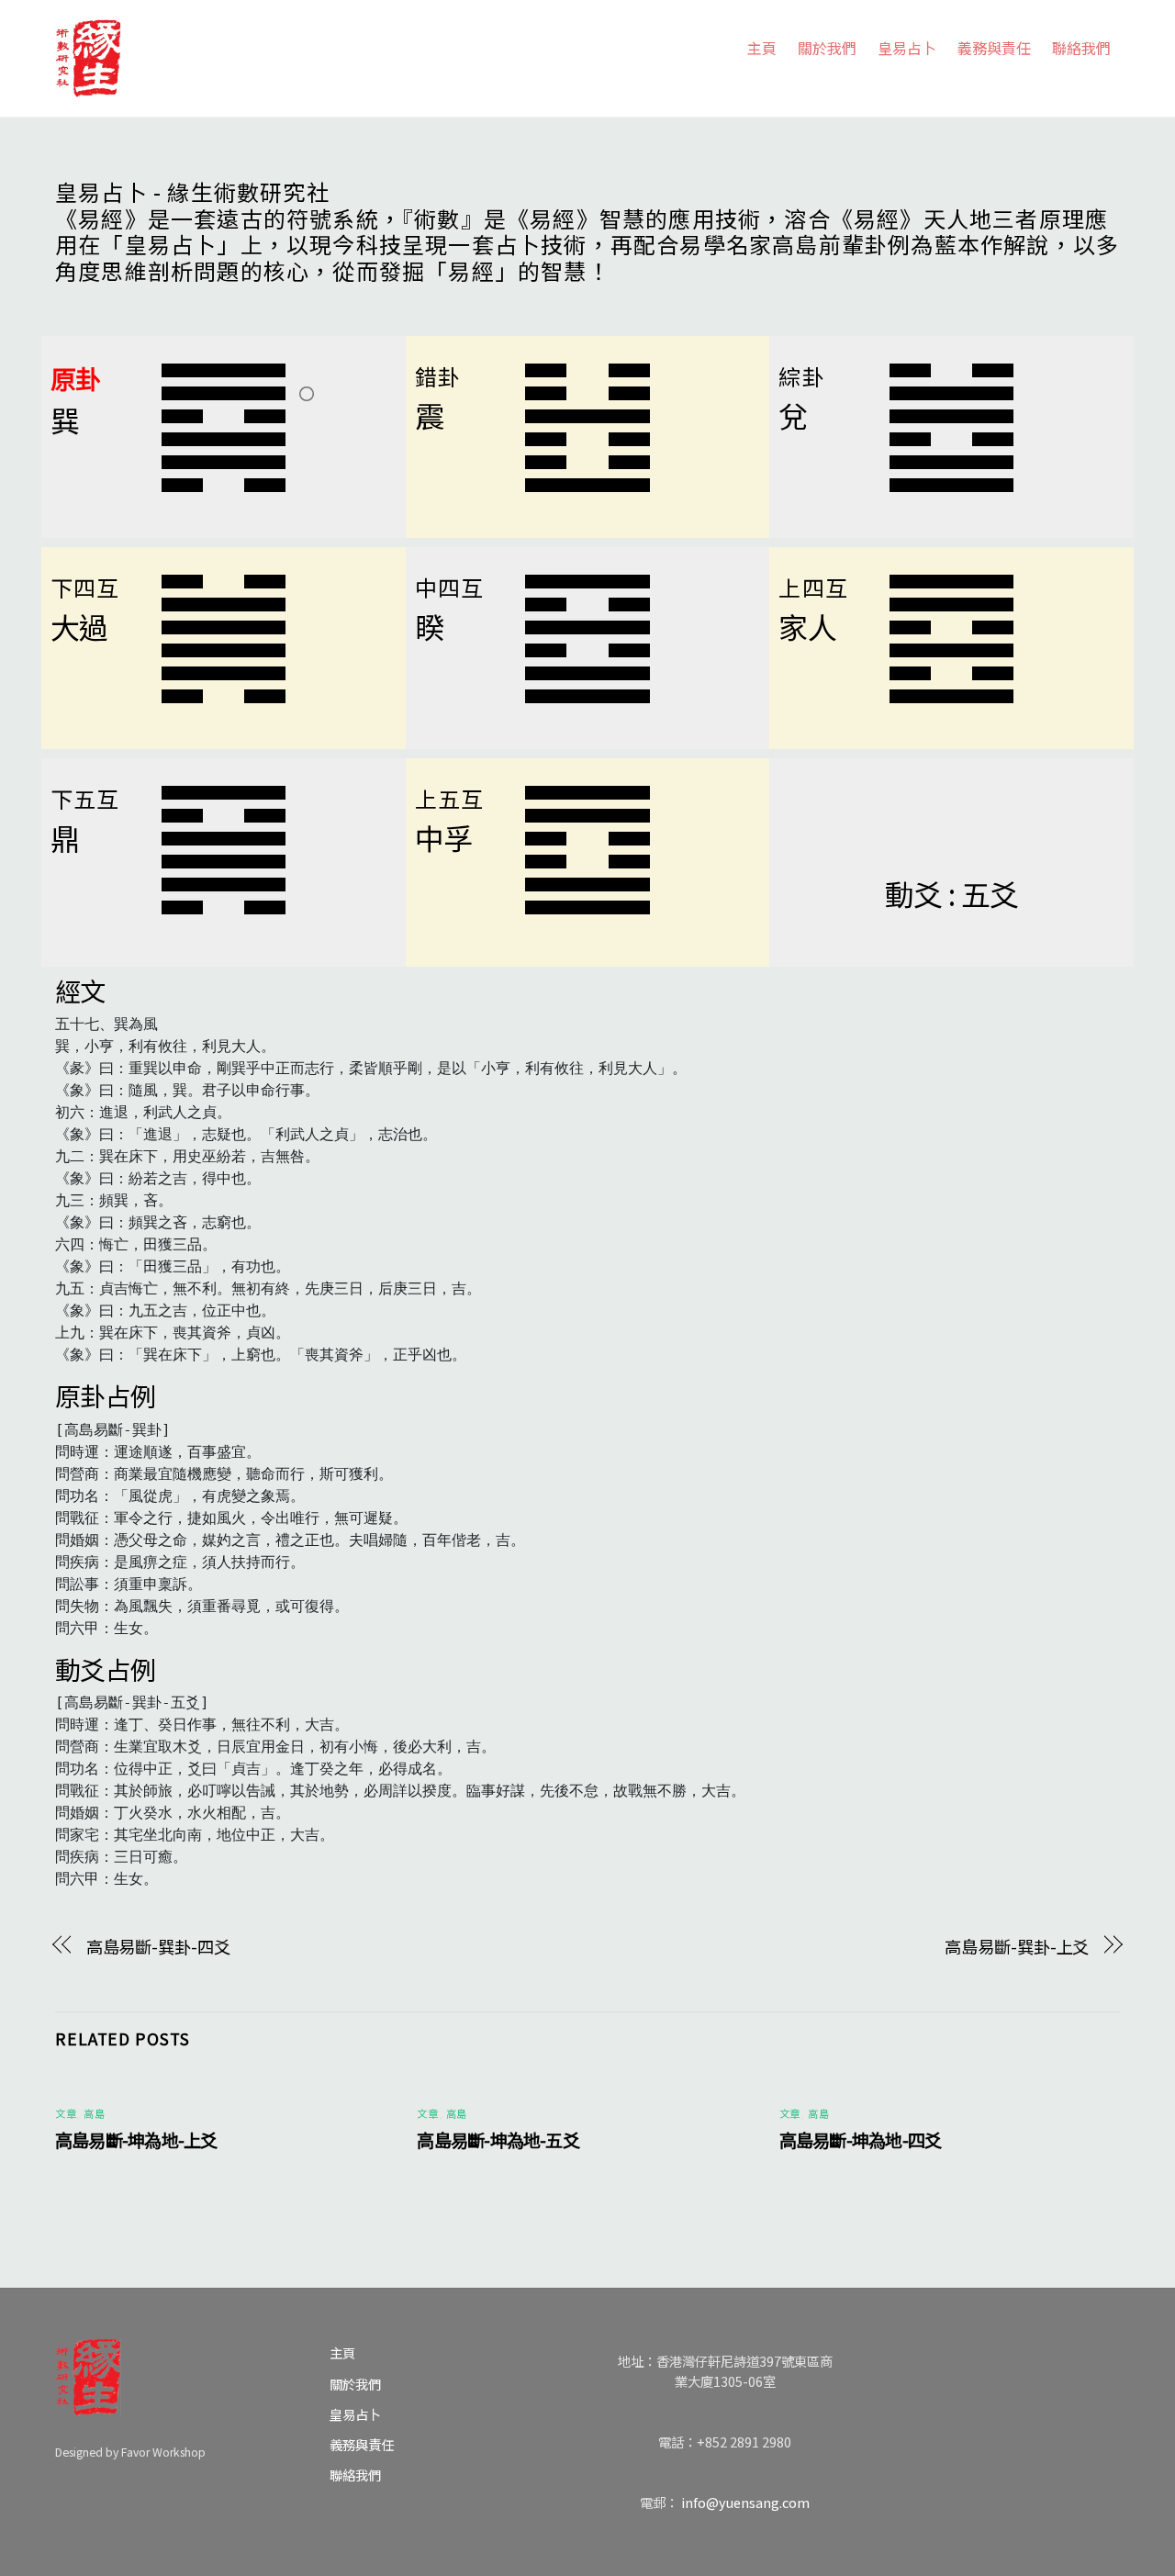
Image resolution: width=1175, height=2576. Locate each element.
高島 (94, 2113)
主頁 (762, 48)
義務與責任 (994, 48)
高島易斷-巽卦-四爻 (158, 1946)
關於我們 (827, 48)
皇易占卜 (907, 48)
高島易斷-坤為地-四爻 (861, 2140)
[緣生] (88, 54)
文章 (66, 2113)
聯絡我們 (1081, 48)
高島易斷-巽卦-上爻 (1017, 1946)
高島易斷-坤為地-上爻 (136, 2140)
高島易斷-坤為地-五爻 (498, 2140)
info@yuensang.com (745, 2502)
